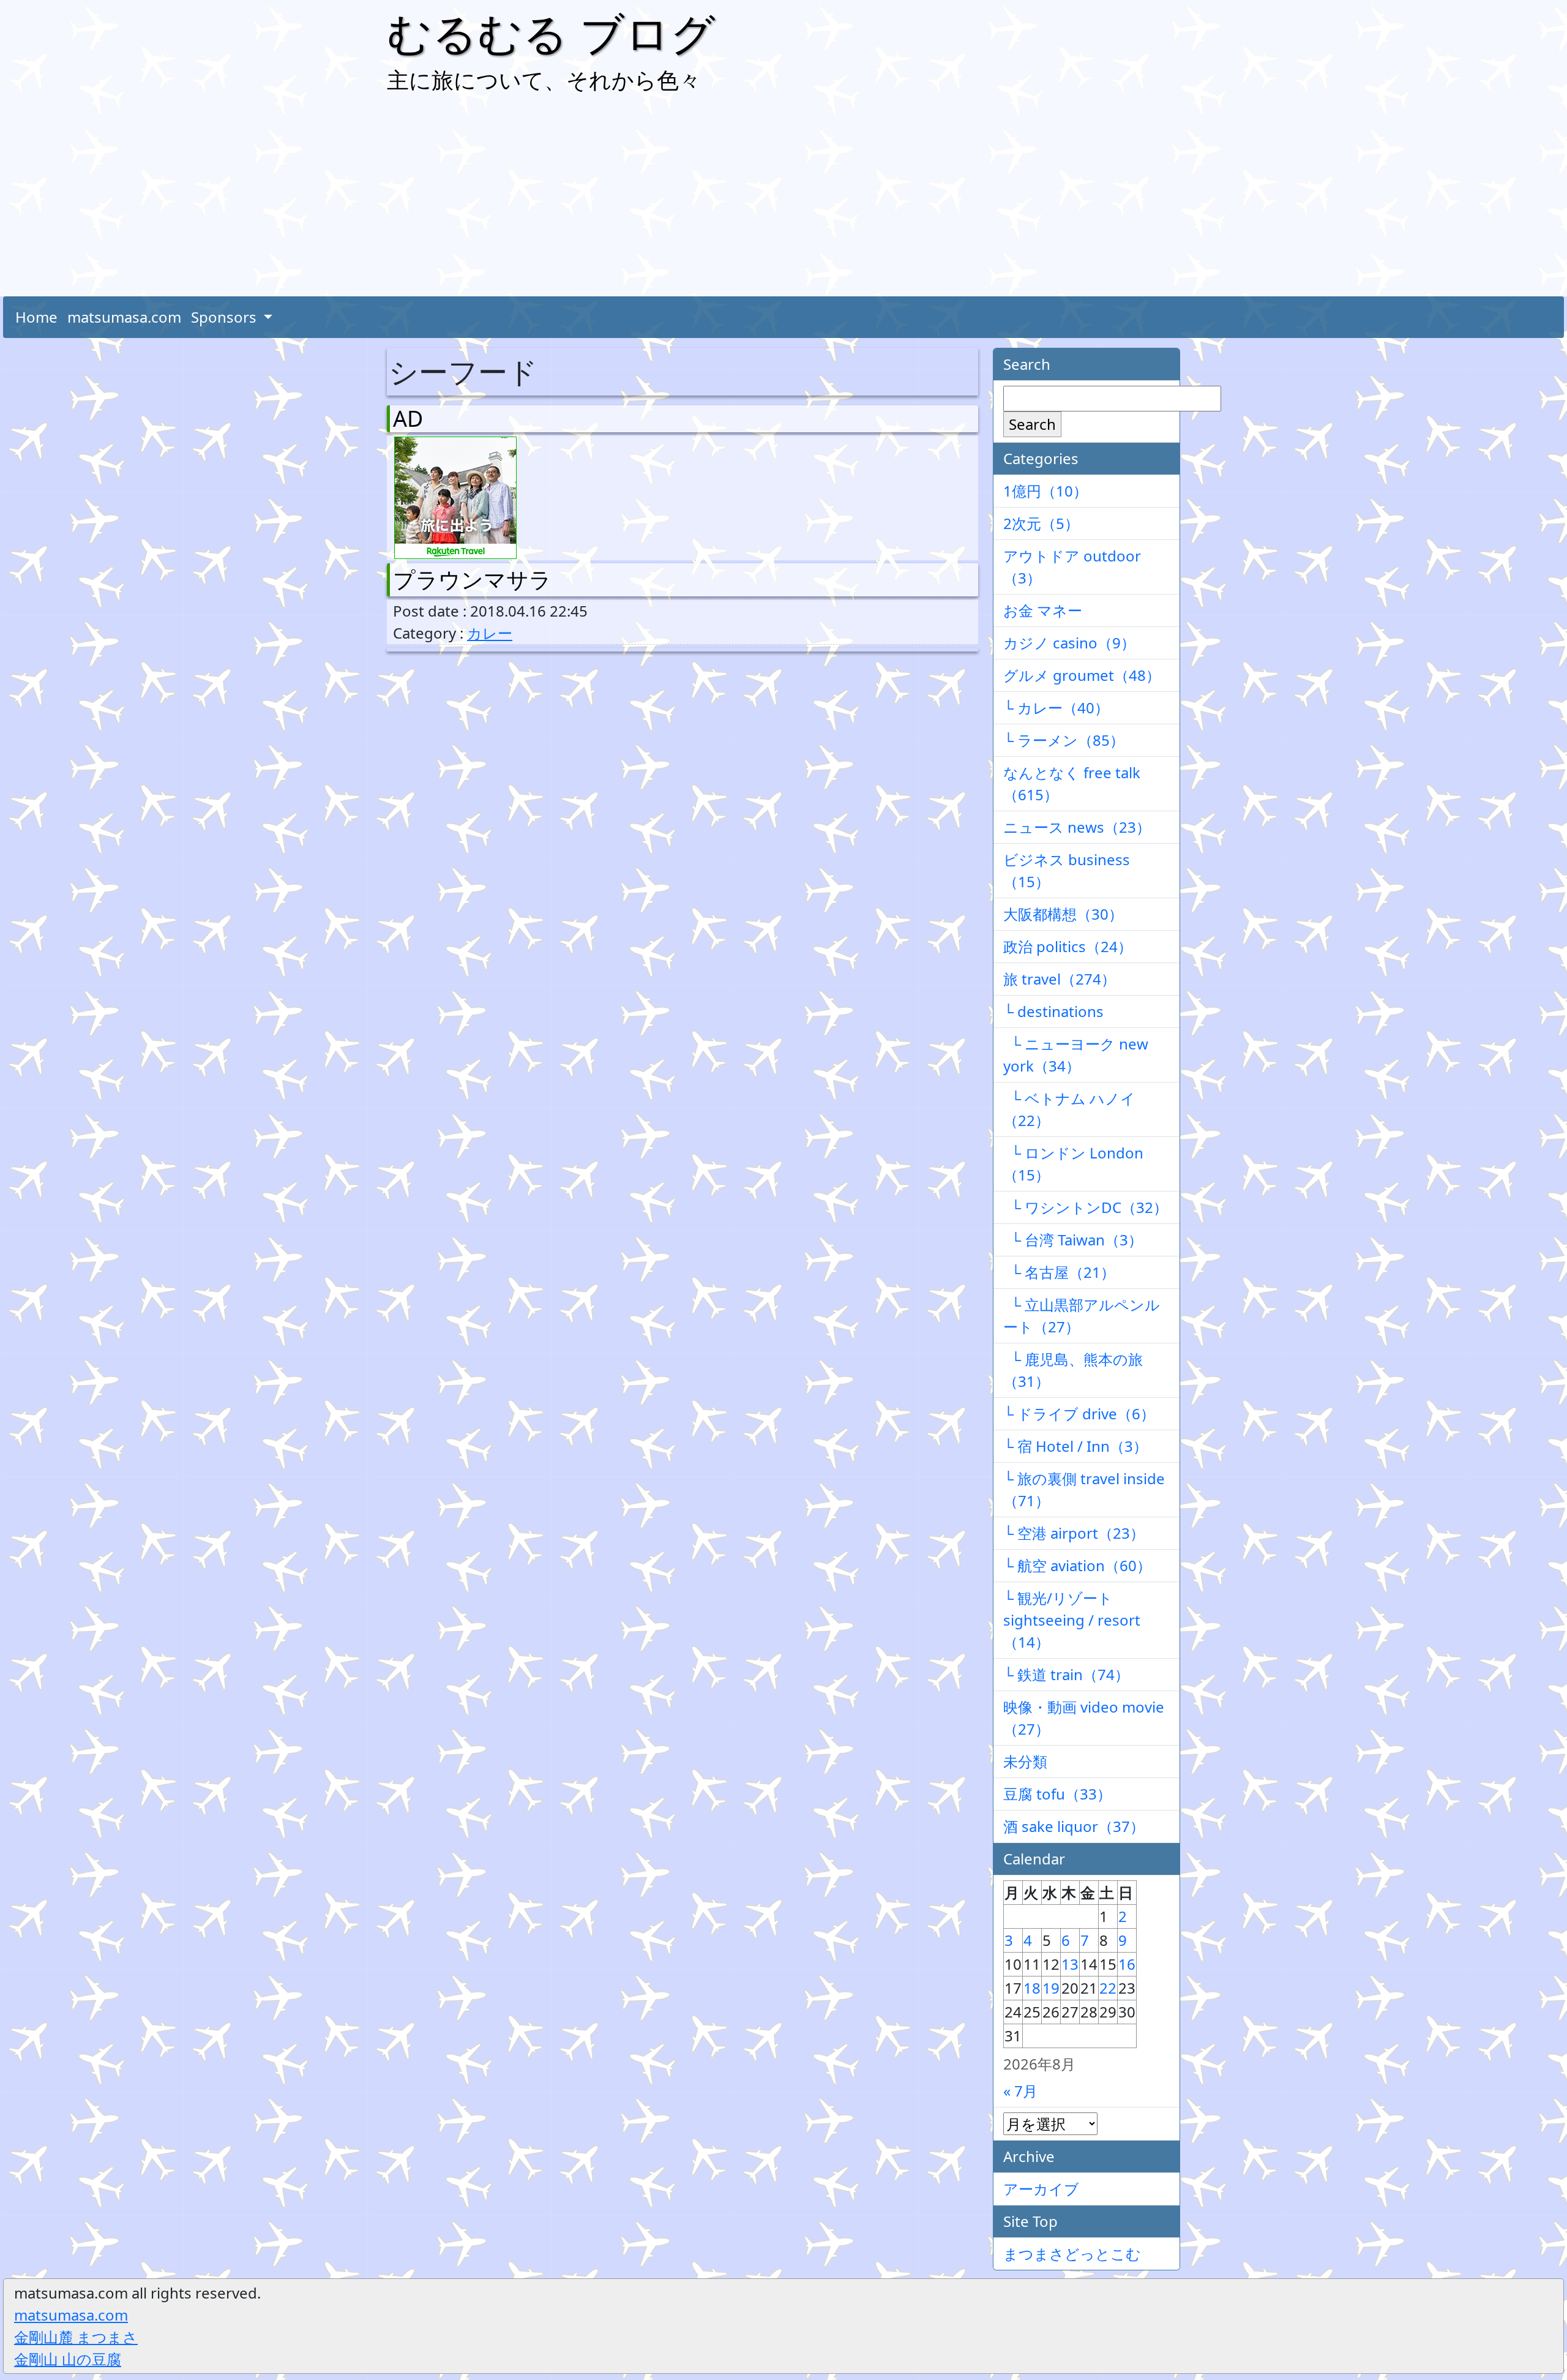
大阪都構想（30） (1063, 914)
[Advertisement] (783, 198)
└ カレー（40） (1056, 708)
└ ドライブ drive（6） (1079, 1413)
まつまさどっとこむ (1072, 2254)
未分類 (1025, 1761)
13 (1070, 1964)
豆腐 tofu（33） (1057, 1794)
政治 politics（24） (1068, 946)
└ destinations (1053, 1011)
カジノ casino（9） (1069, 643)
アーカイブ (1041, 2189)
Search (1032, 424)
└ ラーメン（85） (1064, 740)
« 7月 (1020, 2091)
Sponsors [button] (226, 317)
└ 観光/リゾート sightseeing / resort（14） (1072, 1620)
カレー (490, 633)
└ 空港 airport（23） (1074, 1533)
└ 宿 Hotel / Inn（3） (1075, 1446)
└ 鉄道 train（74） (1066, 1674)
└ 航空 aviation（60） (1077, 1565)
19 (1051, 1988)
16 (1127, 1964)
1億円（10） (1045, 491)
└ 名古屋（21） (1059, 1272)
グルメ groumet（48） (1082, 675)
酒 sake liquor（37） (1074, 1826)
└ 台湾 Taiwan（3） (1073, 1240)
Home (36, 317)
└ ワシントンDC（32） (1086, 1207)
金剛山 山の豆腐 (68, 2359)
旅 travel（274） (1060, 979)
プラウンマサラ (472, 580)
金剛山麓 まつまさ (76, 2337)
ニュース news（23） (1077, 827)
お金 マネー (1043, 610)
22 (1108, 1988)
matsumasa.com (124, 317)
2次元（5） (1041, 523)
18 (1032, 1988)
